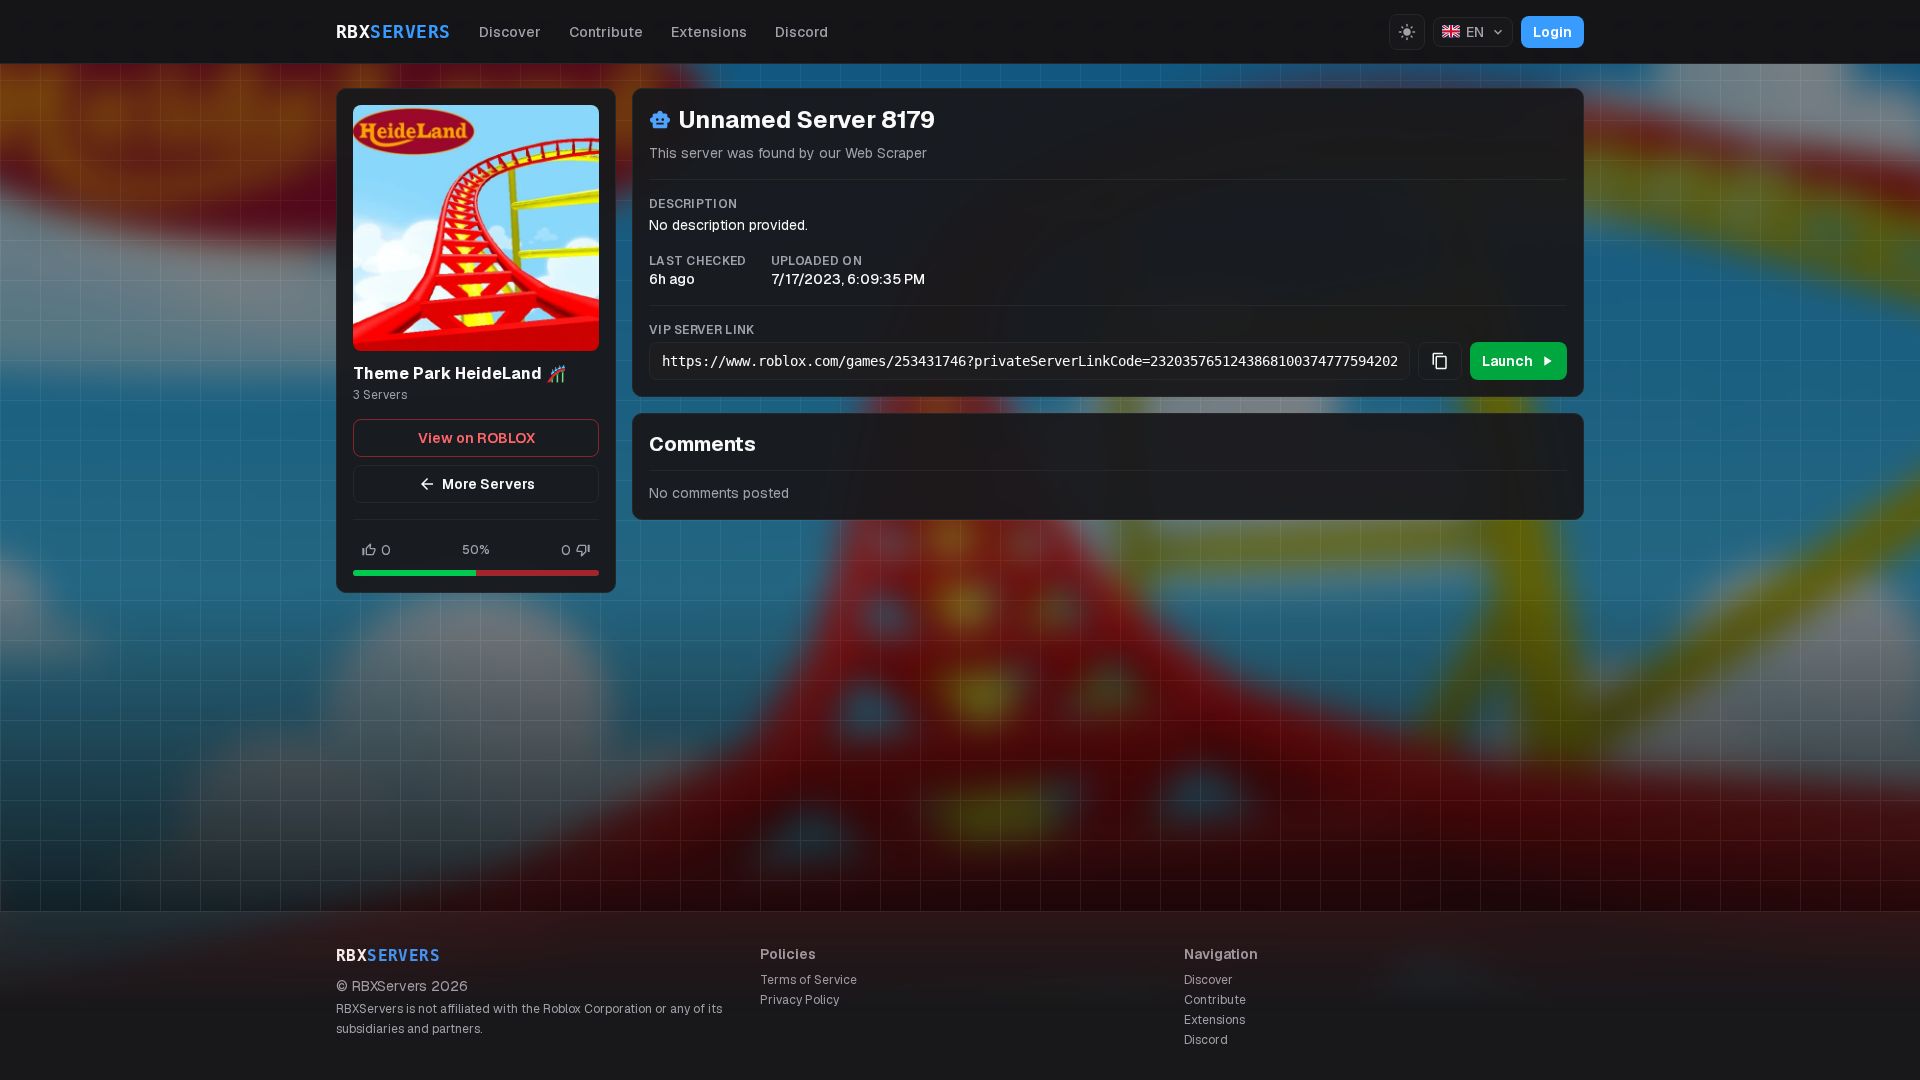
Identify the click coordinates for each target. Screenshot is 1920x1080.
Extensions (709, 32)
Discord (801, 32)
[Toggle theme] (1407, 32)
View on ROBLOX (476, 438)
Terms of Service (808, 980)
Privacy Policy (799, 1000)
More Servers (488, 484)
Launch (1507, 361)
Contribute (606, 32)
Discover (510, 32)
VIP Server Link (702, 330)
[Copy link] (1440, 361)
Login (1552, 32)
